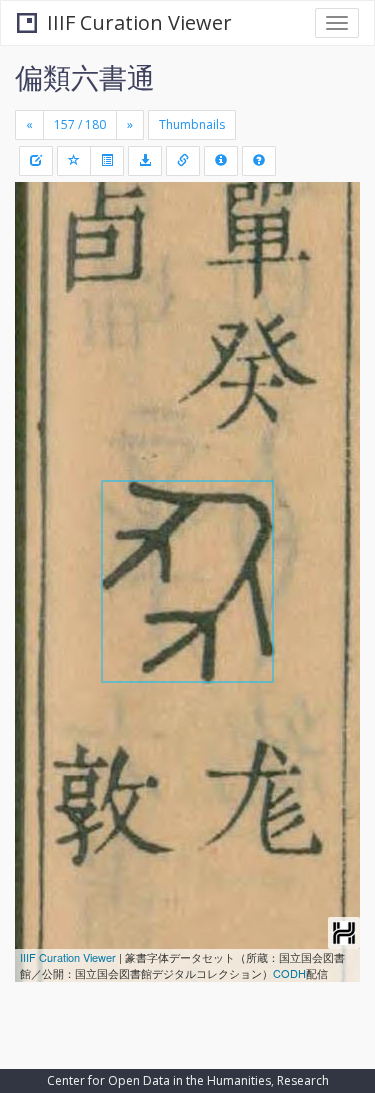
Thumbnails (192, 124)
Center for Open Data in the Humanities (159, 1080)
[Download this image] (145, 161)
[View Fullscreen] (42, 283)
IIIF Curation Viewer (139, 22)
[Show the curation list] (107, 161)
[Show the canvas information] (183, 161)
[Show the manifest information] (221, 161)
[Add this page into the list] (74, 161)
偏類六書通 (85, 77)
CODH (289, 973)
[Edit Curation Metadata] (36, 161)
